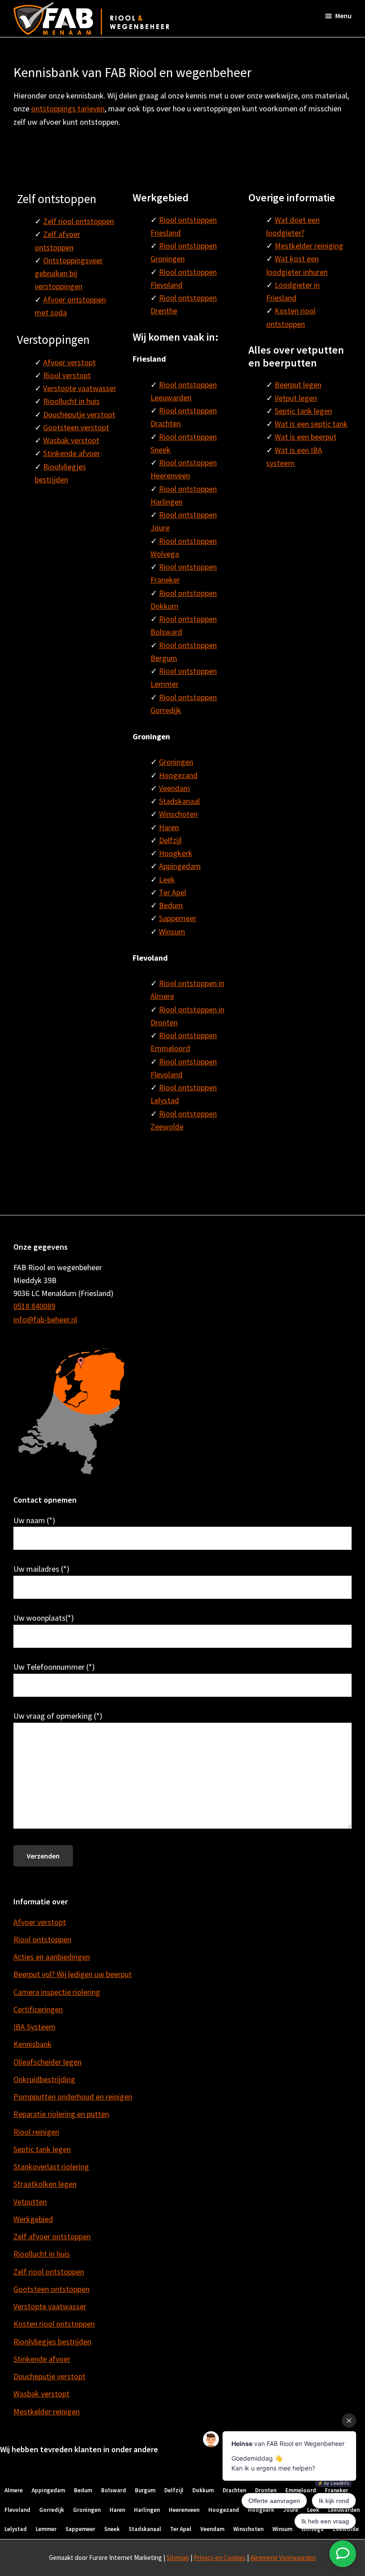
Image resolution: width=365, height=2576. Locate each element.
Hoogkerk (176, 853)
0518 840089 (34, 1306)
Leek (167, 879)
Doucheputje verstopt (79, 414)
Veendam (174, 788)
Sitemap (178, 2558)
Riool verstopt (67, 375)
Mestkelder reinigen (47, 2411)
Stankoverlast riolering (51, 2166)
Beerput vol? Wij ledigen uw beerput (73, 1974)
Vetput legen (296, 398)
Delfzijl (170, 840)
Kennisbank (32, 2044)
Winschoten (178, 814)
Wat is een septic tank (311, 424)
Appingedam (180, 866)
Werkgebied (33, 2219)
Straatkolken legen (45, 2184)
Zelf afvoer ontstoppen (52, 2236)
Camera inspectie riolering (57, 1992)
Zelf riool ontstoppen (79, 221)
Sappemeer (178, 918)
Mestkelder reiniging (309, 246)
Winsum (172, 931)
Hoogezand (178, 775)
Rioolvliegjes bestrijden (52, 2342)
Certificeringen (38, 2009)
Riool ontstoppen (42, 1939)
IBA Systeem (34, 2027)
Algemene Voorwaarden (283, 2558)
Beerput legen (298, 385)
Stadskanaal (179, 801)
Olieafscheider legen (47, 2062)
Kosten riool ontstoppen (54, 2324)
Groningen (176, 762)
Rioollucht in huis (71, 401)
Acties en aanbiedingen (52, 1957)
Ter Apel (172, 892)
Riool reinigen (36, 2132)
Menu (343, 16)
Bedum (171, 905)
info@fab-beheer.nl (45, 1319)
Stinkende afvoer (72, 453)
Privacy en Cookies (220, 2558)
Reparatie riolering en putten (61, 2114)
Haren (169, 827)
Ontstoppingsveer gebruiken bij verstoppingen (69, 273)
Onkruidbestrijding (44, 2079)
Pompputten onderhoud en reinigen (73, 2097)
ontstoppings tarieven (68, 108)
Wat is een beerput (306, 437)
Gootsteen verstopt (76, 427)
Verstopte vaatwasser (80, 388)
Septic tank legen (303, 411)
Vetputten (30, 2202)
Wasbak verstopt (71, 440)
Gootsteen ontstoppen (51, 2289)
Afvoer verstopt (69, 362)
